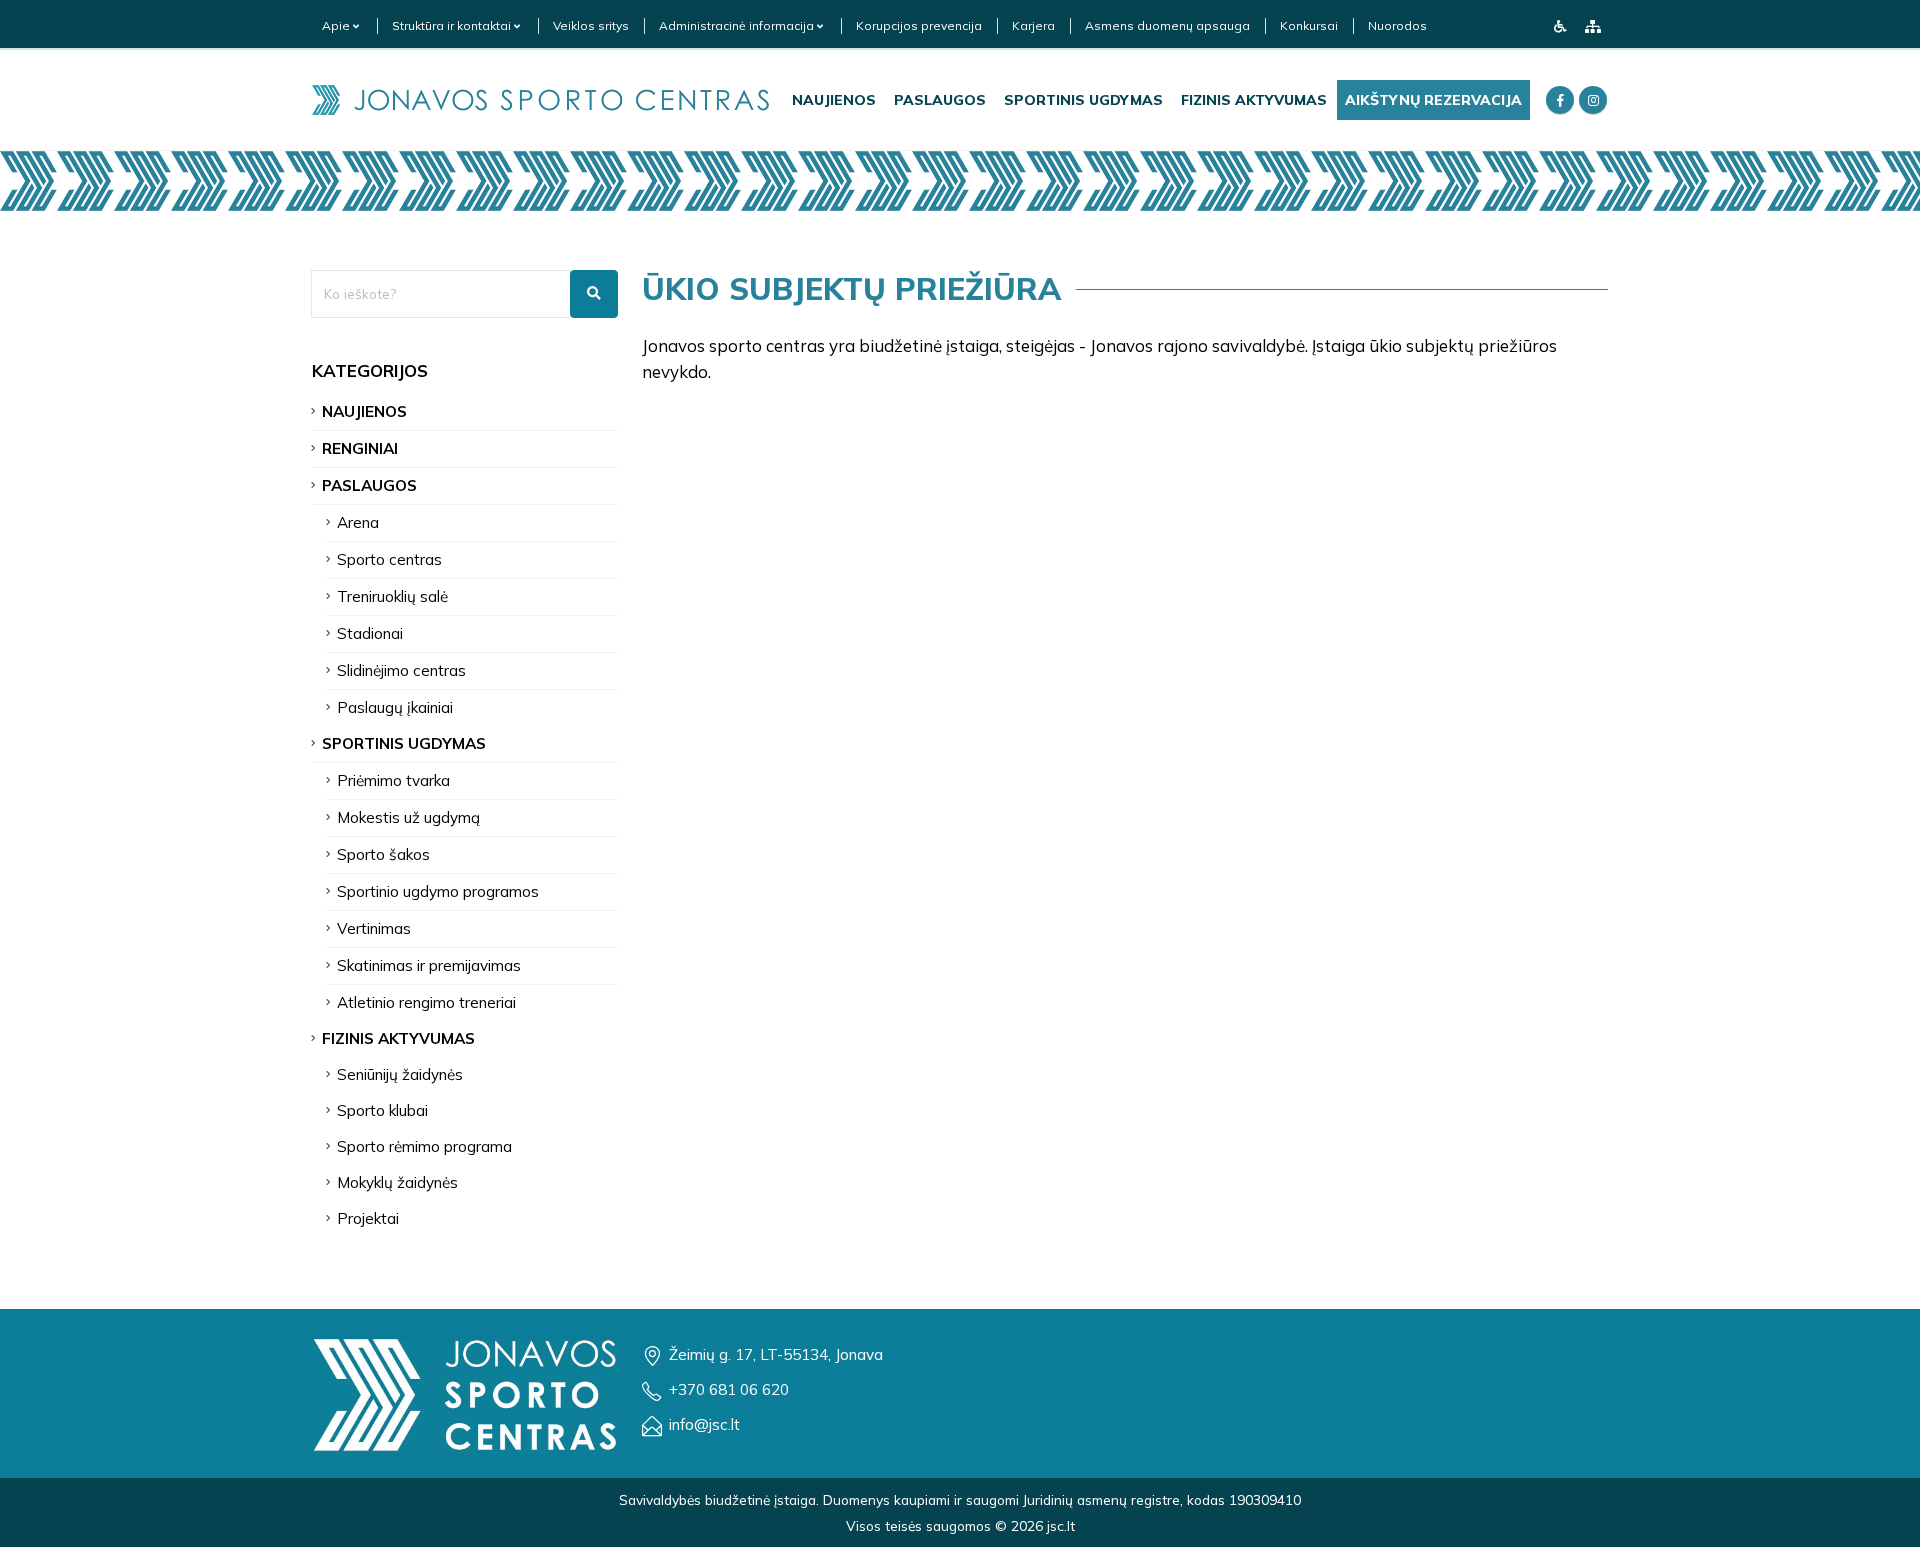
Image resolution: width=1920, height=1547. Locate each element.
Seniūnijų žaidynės (400, 1074)
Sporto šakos (383, 854)
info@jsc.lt (704, 1424)
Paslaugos (940, 100)
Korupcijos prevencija (919, 25)
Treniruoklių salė (392, 596)
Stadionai (370, 633)
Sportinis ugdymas (1083, 100)
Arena (358, 522)
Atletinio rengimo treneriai (426, 1002)
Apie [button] (337, 25)
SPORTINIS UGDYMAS (404, 743)
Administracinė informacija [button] (738, 25)
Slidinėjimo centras (401, 670)
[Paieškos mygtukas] (594, 294)
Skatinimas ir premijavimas (429, 965)
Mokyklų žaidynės (397, 1182)
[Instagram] (1593, 100)
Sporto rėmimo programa (424, 1146)
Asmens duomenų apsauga (1167, 25)
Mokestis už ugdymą (408, 817)
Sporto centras (389, 559)
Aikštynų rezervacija (1433, 100)
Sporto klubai (382, 1110)
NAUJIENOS (364, 411)
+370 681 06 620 (729, 1389)
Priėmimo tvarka (393, 780)
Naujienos (834, 100)
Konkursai (1309, 25)
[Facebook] (1560, 100)
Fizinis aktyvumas (1254, 100)
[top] (1885, 1524)
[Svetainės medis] (1593, 26)
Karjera (1033, 25)
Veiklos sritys (591, 25)
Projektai (368, 1218)
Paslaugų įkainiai (395, 707)
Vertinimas (374, 928)
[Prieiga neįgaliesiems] (1560, 26)
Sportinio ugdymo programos (438, 891)
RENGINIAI (360, 448)
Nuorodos (1397, 25)
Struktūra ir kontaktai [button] (453, 25)
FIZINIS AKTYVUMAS (398, 1038)
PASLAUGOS (369, 485)
